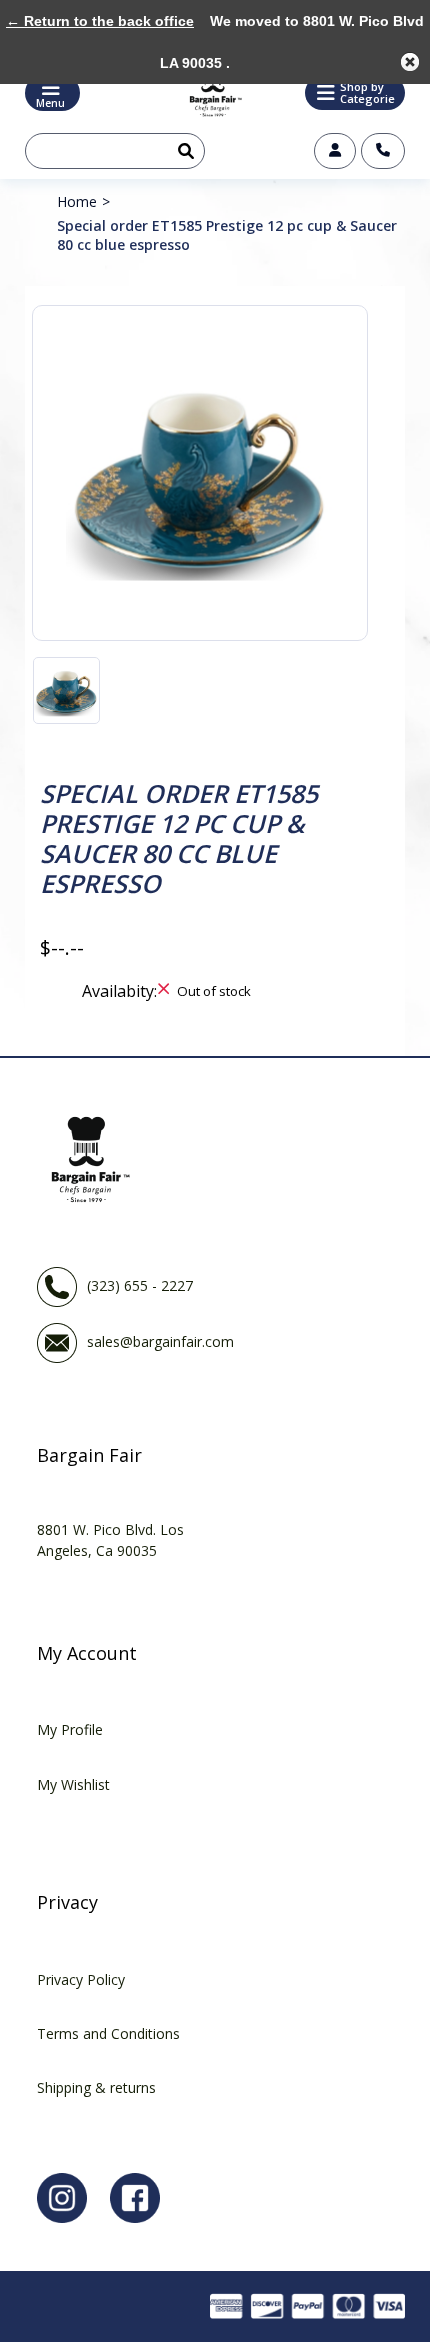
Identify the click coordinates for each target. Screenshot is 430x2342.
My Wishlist (73, 1784)
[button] (355, 93)
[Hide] (410, 62)
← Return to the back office (100, 21)
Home (77, 201)
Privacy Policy (81, 1979)
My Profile (70, 1729)
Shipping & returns (96, 2087)
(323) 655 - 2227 (140, 1284)
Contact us (383, 151)
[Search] (182, 151)
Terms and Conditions (108, 2033)
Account (335, 151)
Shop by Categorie (367, 92)
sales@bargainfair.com (160, 1340)
